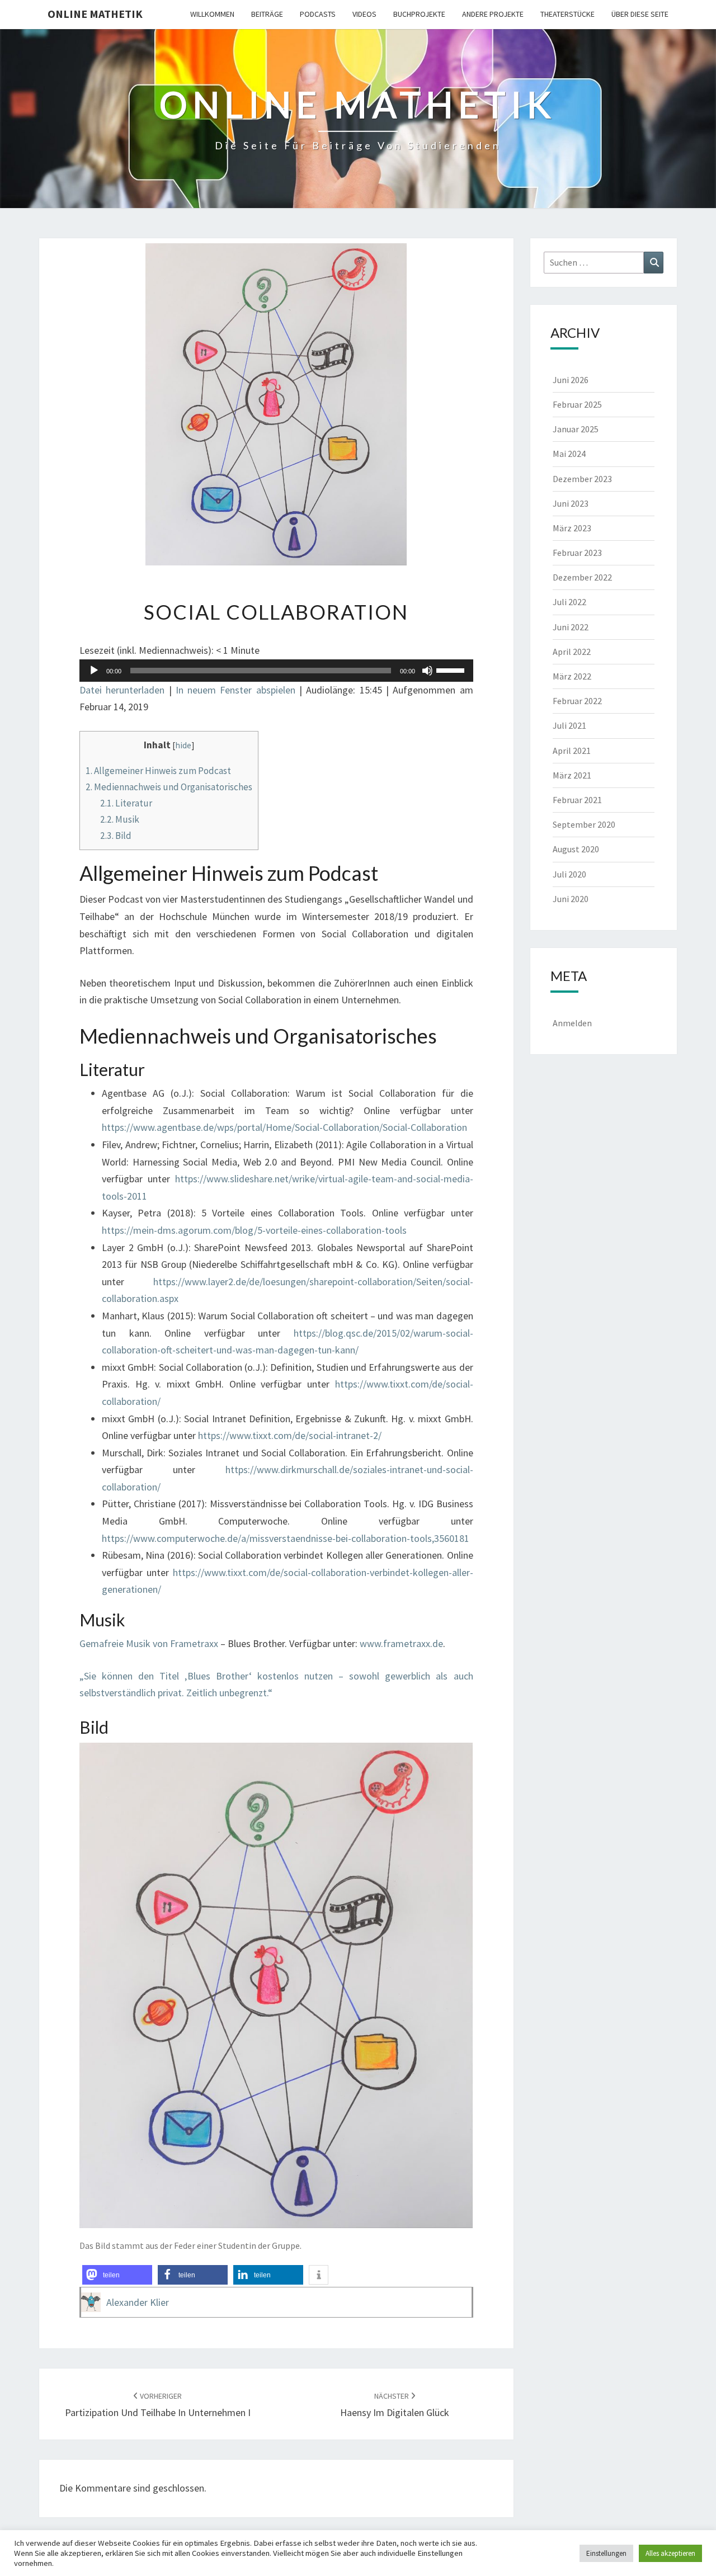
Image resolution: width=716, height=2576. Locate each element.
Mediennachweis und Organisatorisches (169, 787)
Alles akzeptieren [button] (670, 2553)
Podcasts (318, 14)
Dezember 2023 (582, 479)
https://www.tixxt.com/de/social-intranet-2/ (290, 1435)
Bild (116, 836)
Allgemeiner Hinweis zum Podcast (158, 771)
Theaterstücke (567, 14)
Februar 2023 (577, 553)
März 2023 (572, 528)
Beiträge (267, 14)
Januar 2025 (576, 429)
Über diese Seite (640, 14)
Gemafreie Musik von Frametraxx (149, 1643)
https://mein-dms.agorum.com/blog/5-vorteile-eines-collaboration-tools (254, 1230)
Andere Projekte (493, 14)
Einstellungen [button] (606, 2553)
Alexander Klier (138, 2302)
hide (183, 745)
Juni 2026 (571, 380)
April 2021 (572, 751)
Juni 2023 (571, 503)
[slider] (452, 669)
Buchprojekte (419, 14)
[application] (276, 671)
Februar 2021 (577, 800)
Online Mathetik (95, 14)
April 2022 (572, 652)
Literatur (126, 803)
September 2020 (584, 824)
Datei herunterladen (122, 690)
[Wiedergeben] (94, 671)
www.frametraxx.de (401, 1643)
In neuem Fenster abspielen (235, 690)
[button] (117, 2275)
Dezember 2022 (582, 577)
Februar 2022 (577, 701)
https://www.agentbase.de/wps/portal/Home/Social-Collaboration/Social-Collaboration (284, 1127)
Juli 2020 (569, 874)
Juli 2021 (569, 725)
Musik (120, 819)
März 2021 (572, 775)
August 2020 (576, 849)
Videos (364, 14)
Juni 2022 (571, 627)
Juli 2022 (569, 602)
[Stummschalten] (427, 671)
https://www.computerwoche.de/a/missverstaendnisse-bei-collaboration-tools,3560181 (286, 1538)
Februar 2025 (577, 404)
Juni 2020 (571, 899)
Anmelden (572, 1023)
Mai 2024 (569, 454)
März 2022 (572, 676)
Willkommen (212, 14)
